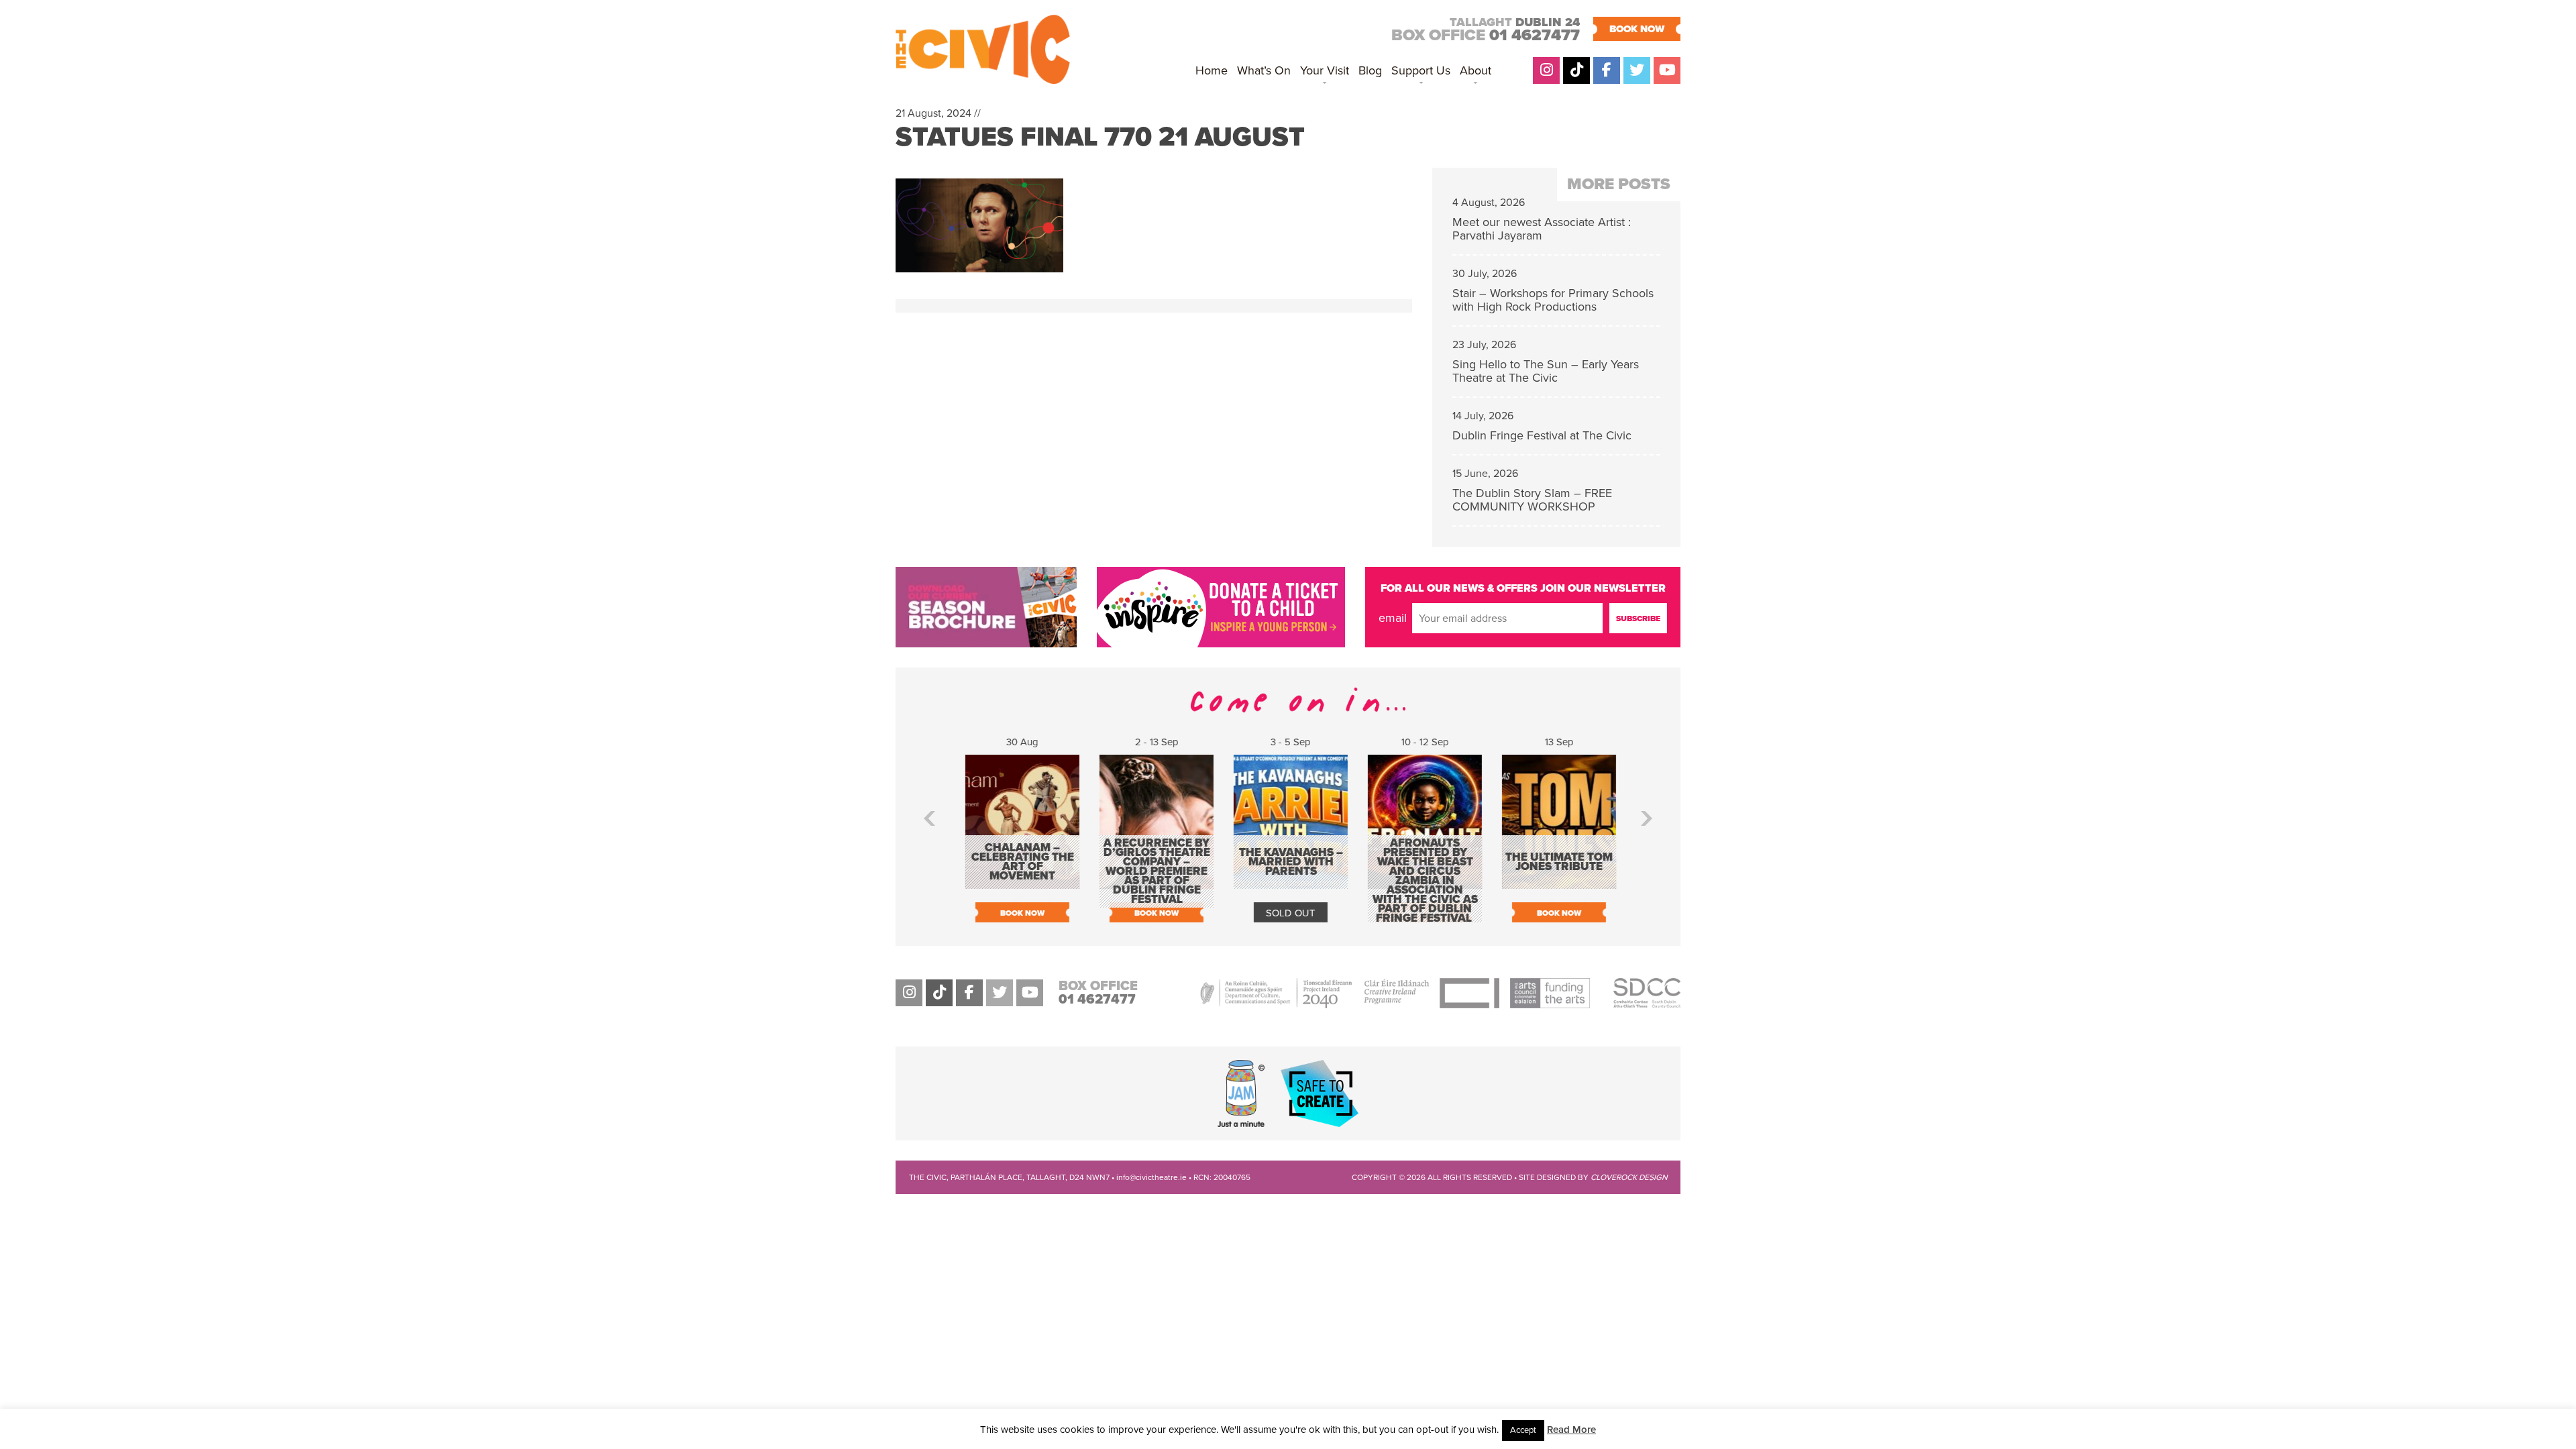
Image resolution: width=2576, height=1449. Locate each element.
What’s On (1264, 70)
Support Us (1421, 70)
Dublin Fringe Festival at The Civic (1542, 435)
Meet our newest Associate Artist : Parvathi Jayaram (1542, 229)
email (1393, 618)
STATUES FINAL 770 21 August (1100, 137)
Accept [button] (1523, 1430)
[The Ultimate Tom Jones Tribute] (1556, 882)
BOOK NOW (1637, 29)
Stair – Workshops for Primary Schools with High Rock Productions (1553, 300)
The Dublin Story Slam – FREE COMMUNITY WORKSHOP (1532, 500)
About (1475, 70)
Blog (1370, 70)
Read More (1571, 1430)
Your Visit (1325, 70)
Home (1212, 70)
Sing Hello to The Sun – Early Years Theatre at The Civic (1546, 371)
